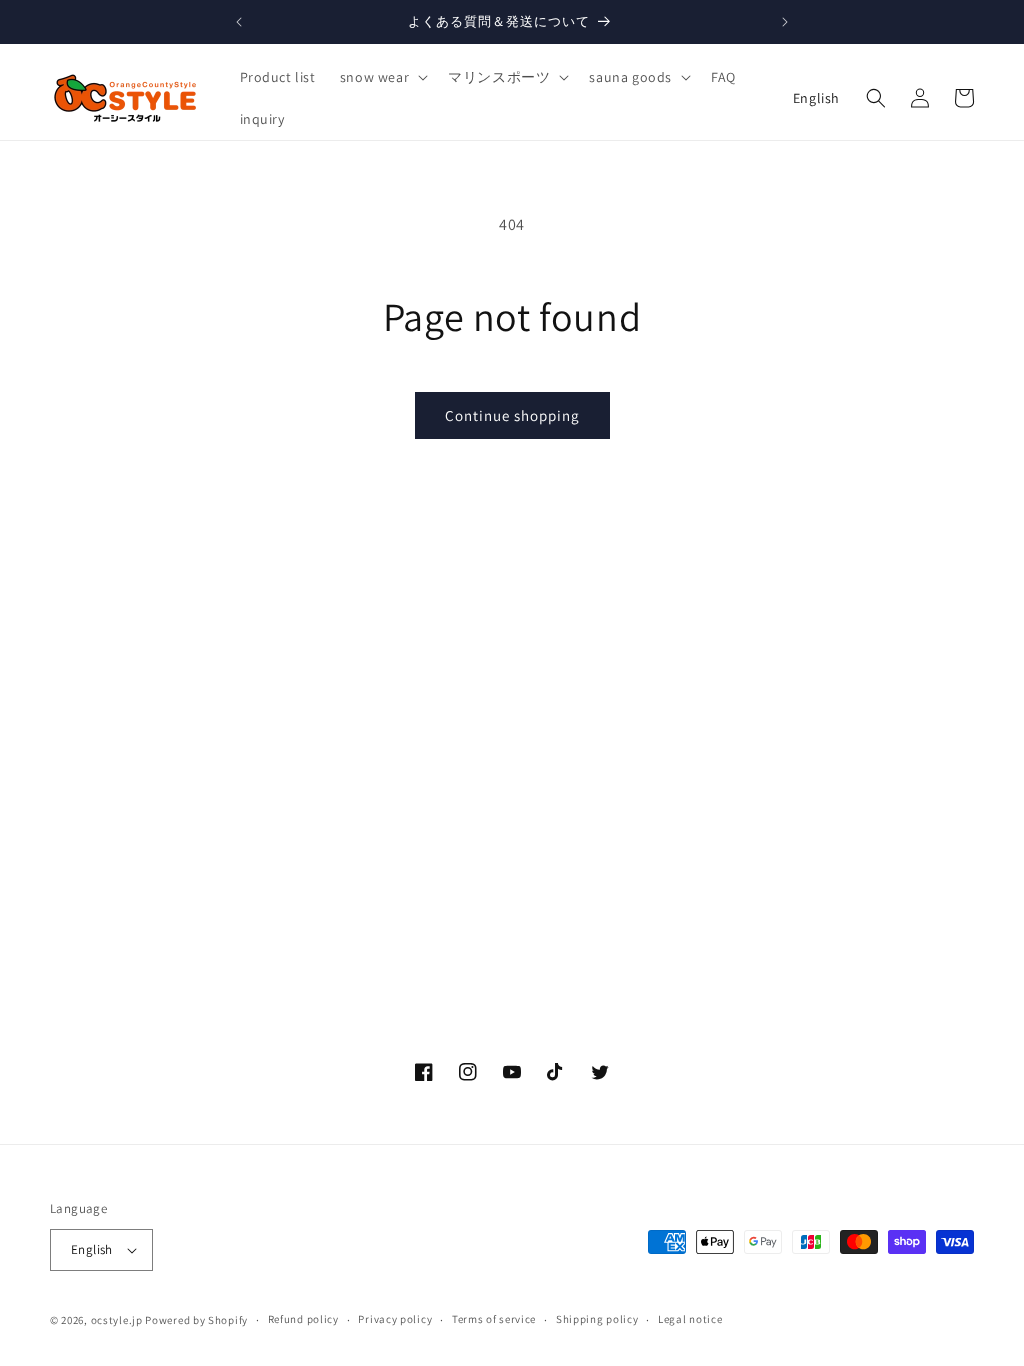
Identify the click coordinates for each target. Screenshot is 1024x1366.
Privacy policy (395, 1319)
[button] (382, 77)
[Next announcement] (785, 22)
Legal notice (690, 1319)
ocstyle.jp (117, 1320)
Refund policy (303, 1319)
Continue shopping (512, 415)
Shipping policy (597, 1319)
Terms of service (494, 1319)
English (816, 98)
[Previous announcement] (239, 22)
